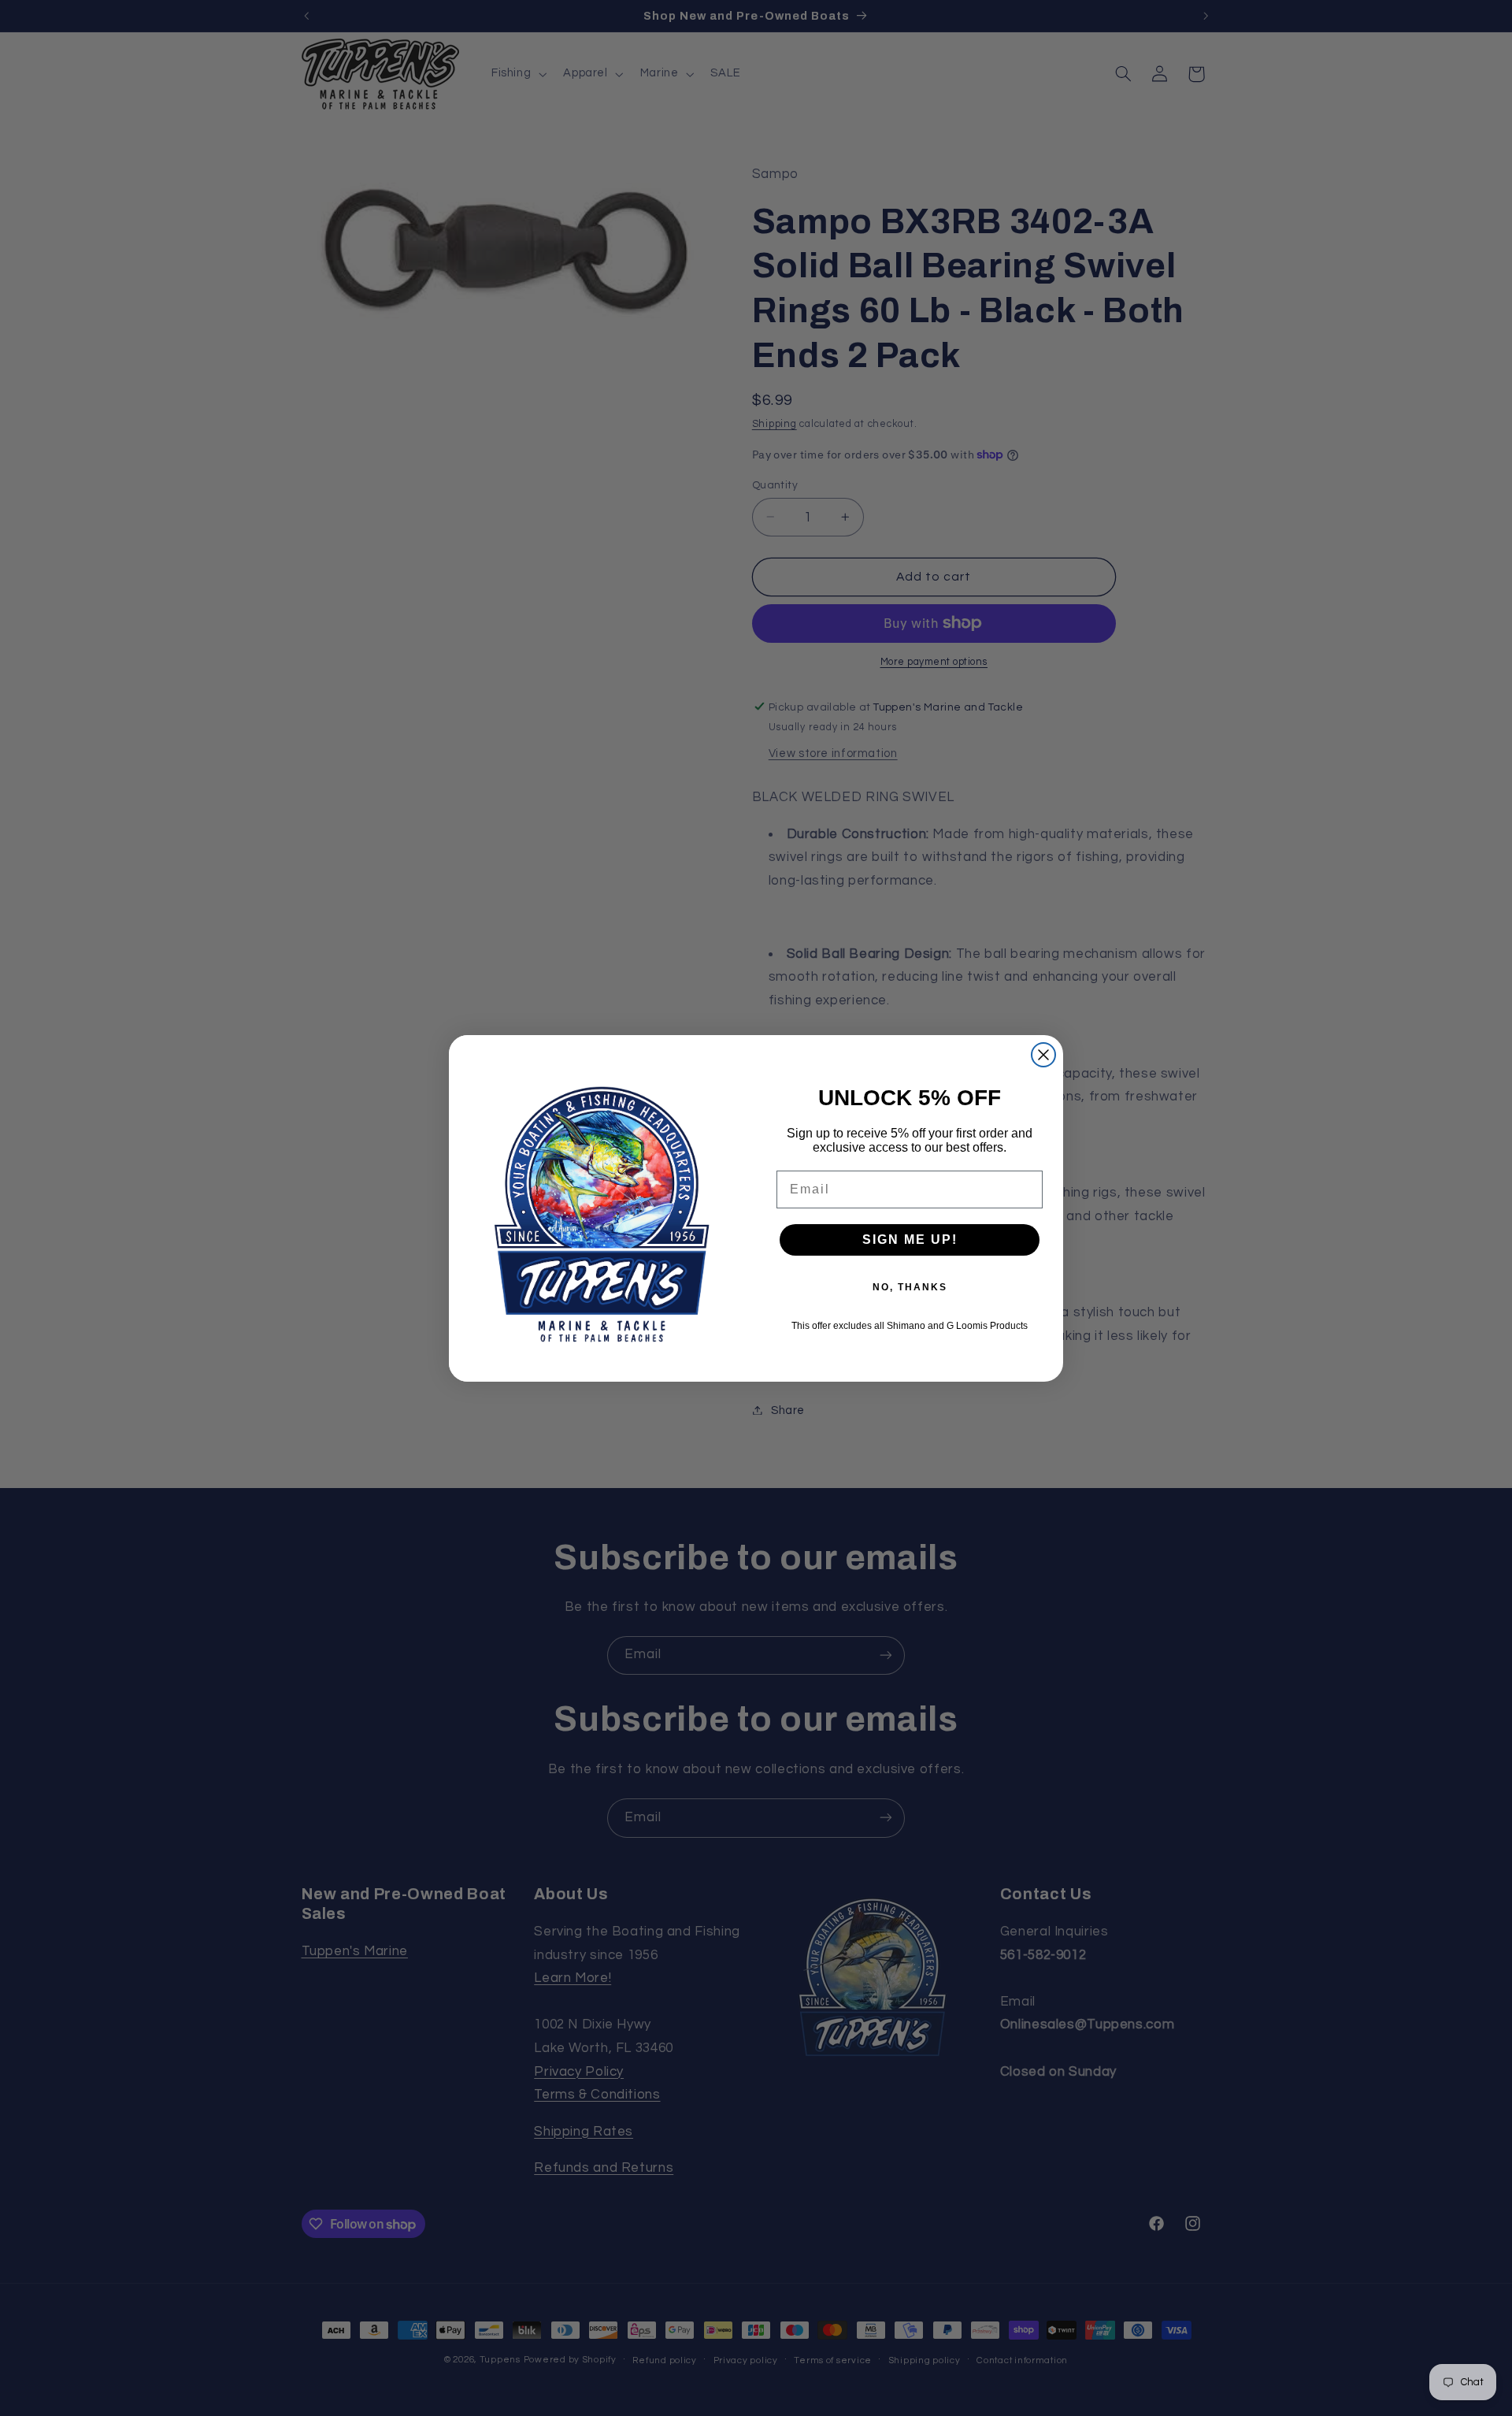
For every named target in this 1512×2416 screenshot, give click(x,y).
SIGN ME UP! (910, 1240)
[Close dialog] (1043, 1055)
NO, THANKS (910, 1287)
